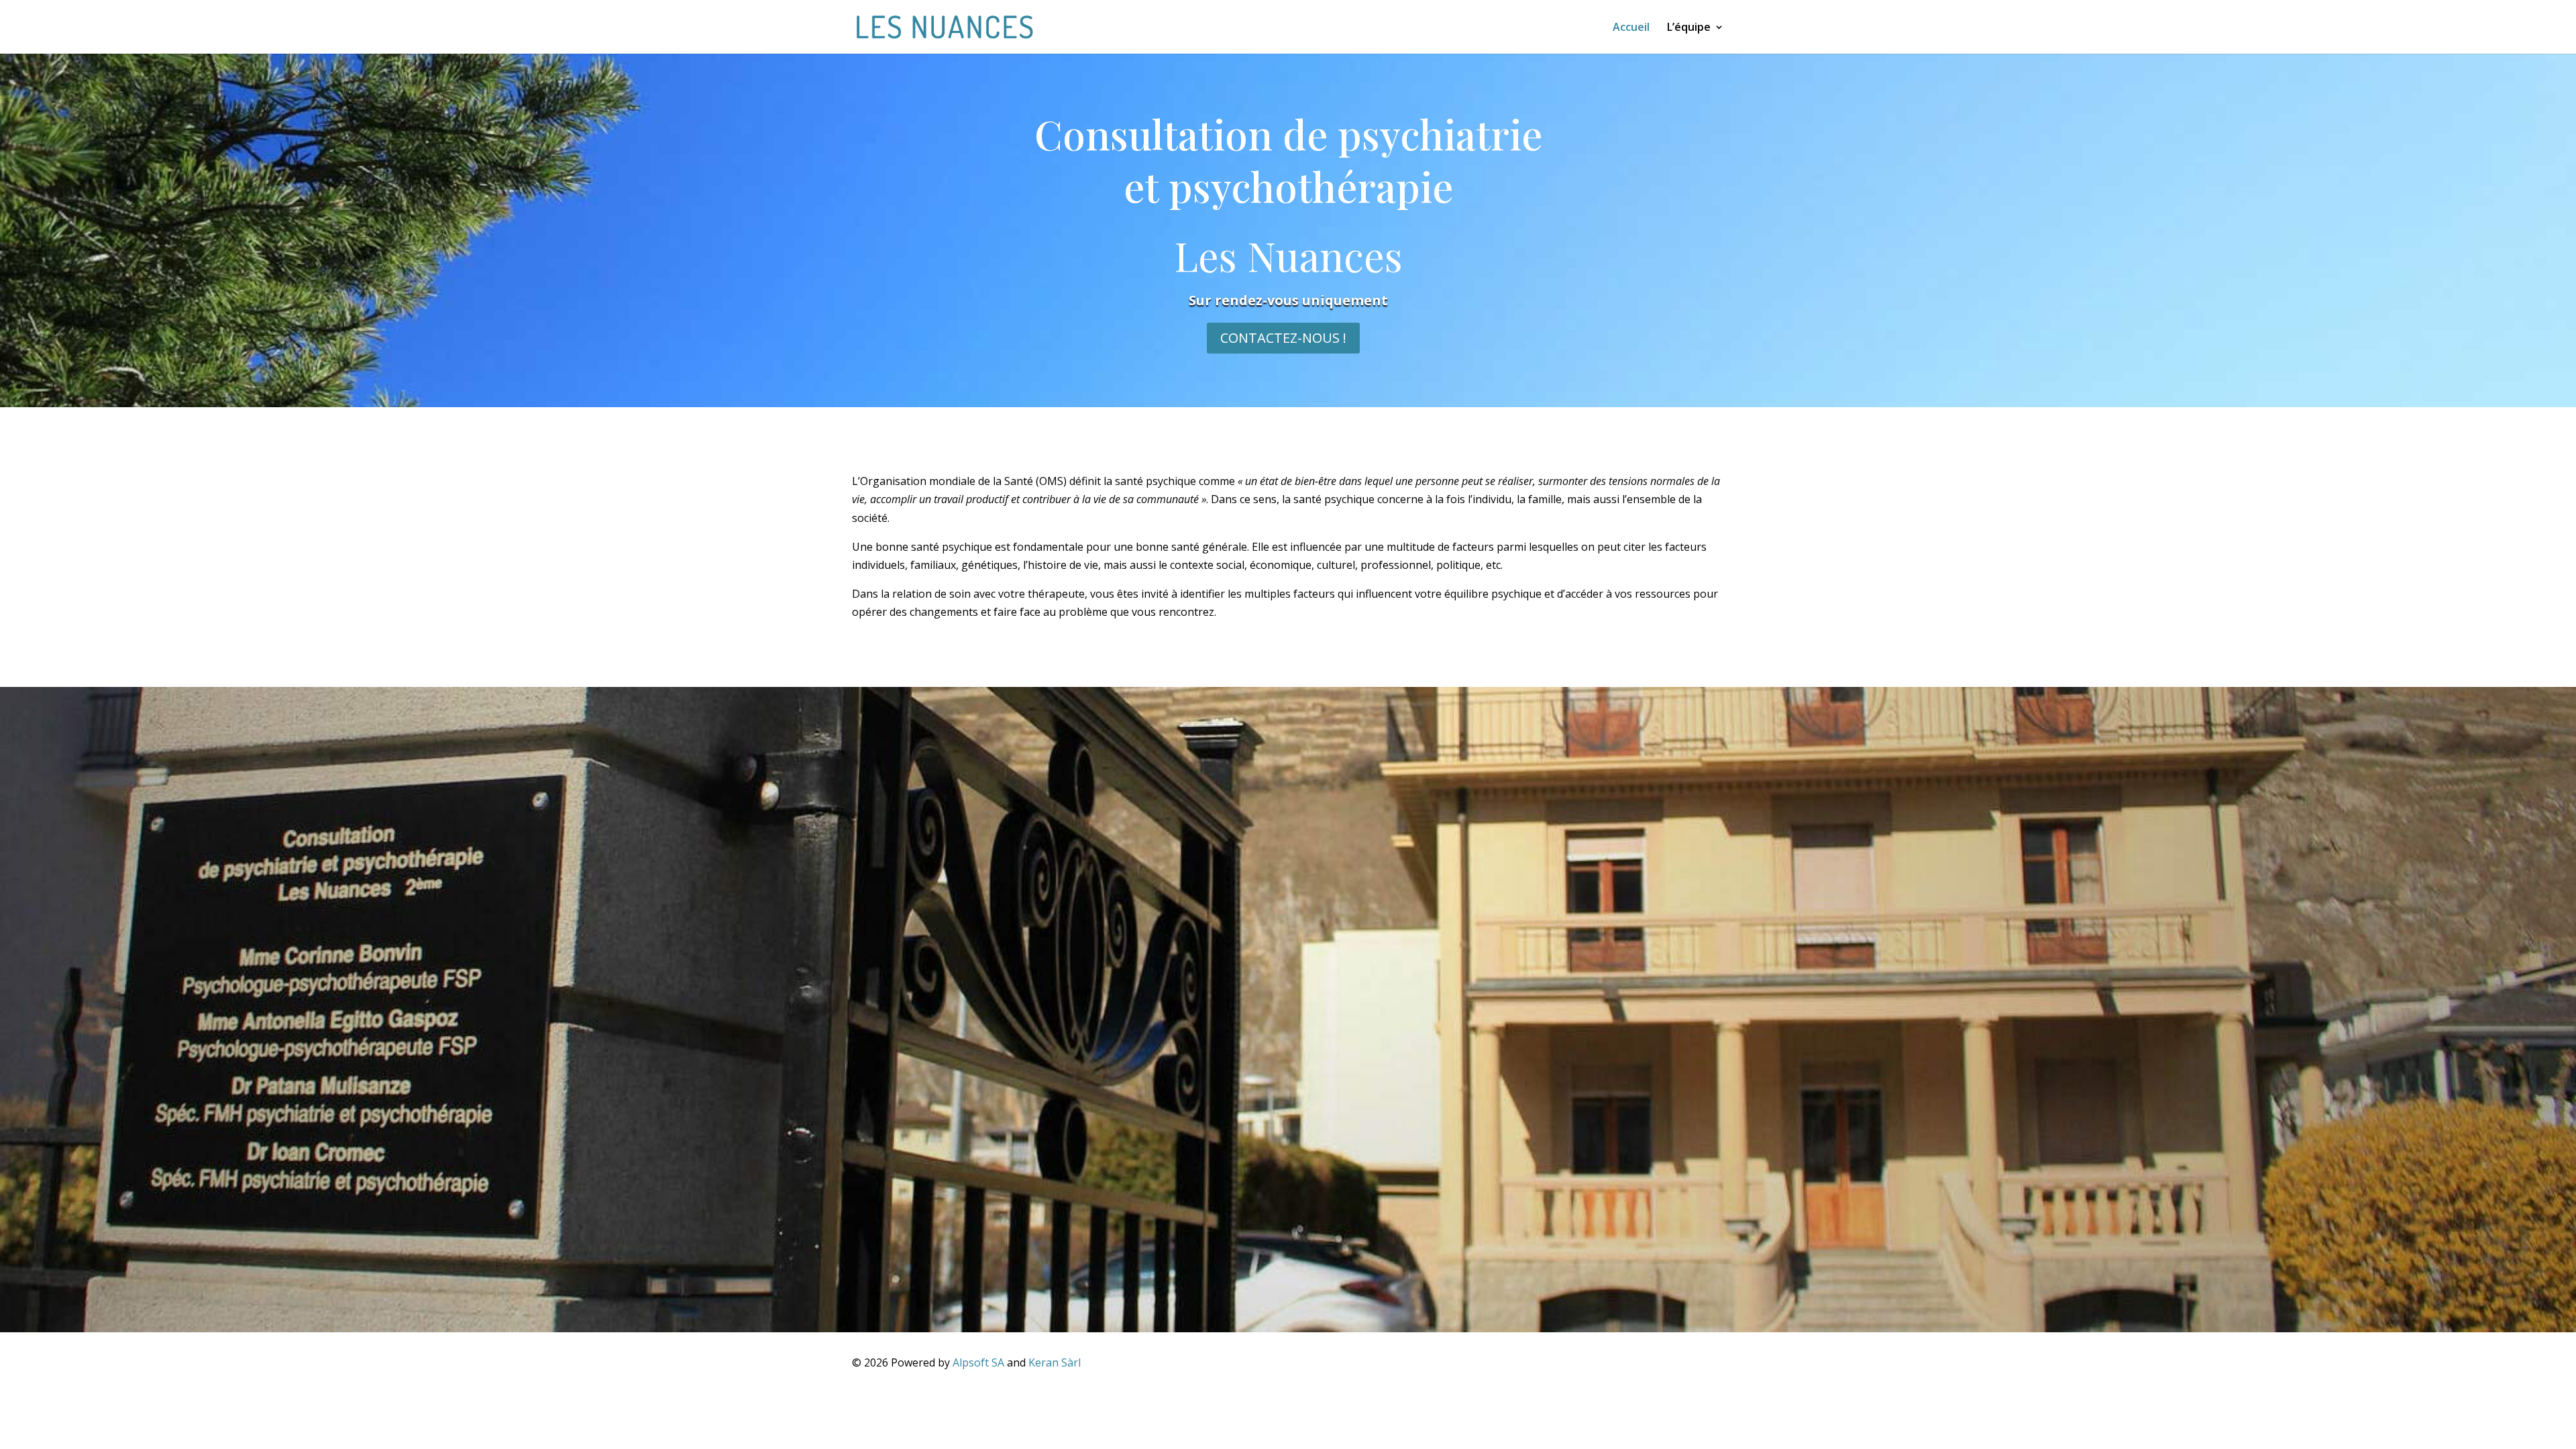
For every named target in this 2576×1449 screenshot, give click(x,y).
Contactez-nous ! (1283, 338)
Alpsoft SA (978, 1362)
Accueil (1631, 28)
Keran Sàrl (1055, 1362)
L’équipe (1689, 28)
